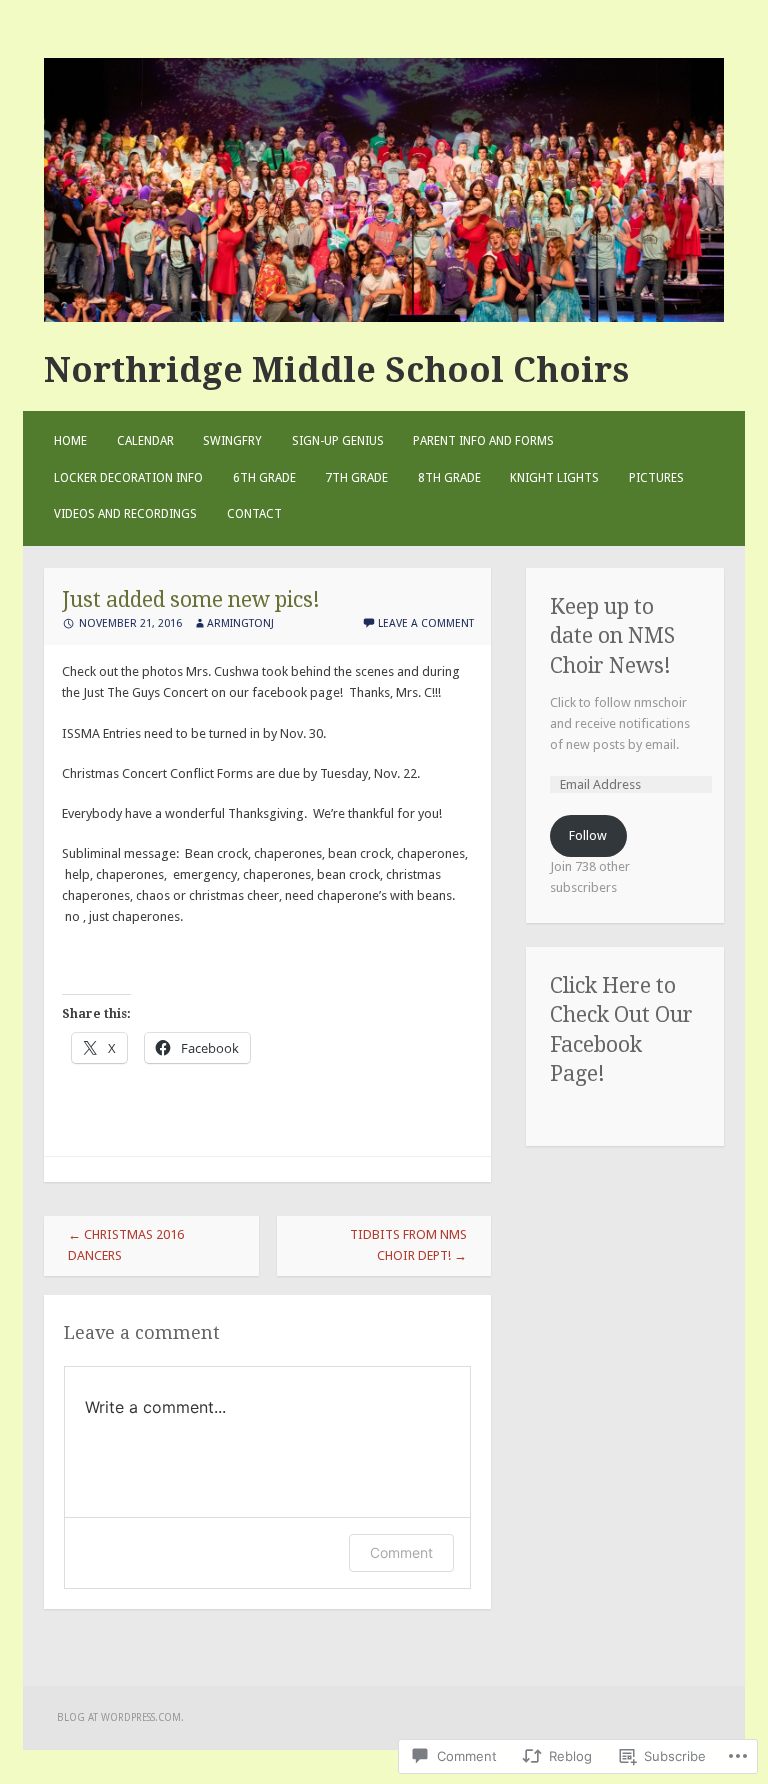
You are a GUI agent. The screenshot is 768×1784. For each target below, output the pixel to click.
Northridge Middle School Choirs (336, 370)
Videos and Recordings (125, 514)
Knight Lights (554, 478)
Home (70, 441)
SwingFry (232, 441)
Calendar (145, 441)
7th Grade (356, 478)
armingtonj (240, 623)
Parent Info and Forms (483, 441)
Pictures (656, 478)
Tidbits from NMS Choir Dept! (408, 1245)
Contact (254, 514)
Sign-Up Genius (338, 441)
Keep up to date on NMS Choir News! (612, 636)
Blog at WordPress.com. (120, 1717)
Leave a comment (426, 623)
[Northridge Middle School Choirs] (383, 317)
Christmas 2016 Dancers (126, 1245)
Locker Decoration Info (128, 478)
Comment (401, 1552)
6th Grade (264, 478)
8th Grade (449, 478)
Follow (588, 835)
